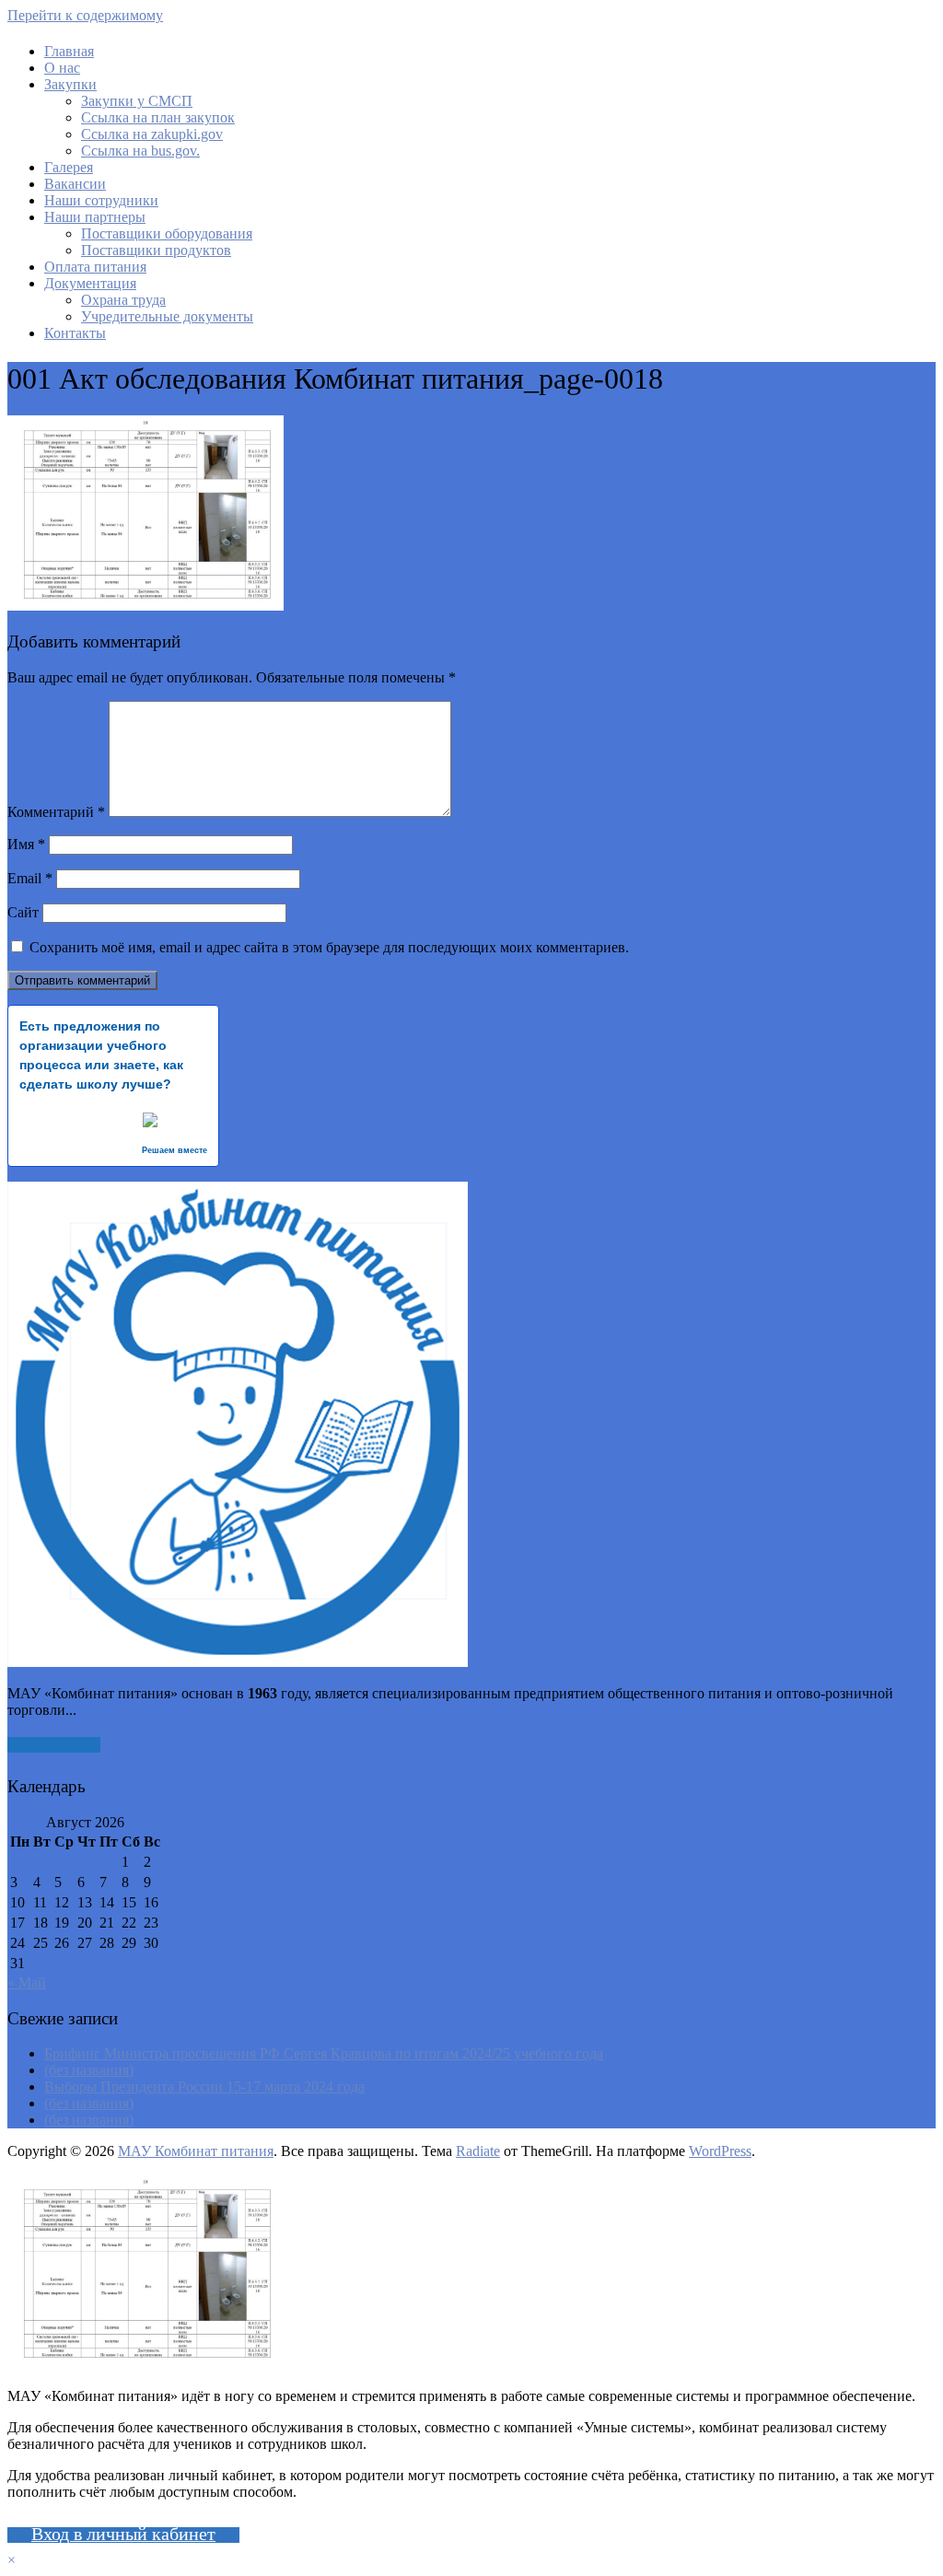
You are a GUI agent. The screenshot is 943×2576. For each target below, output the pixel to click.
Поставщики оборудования (167, 233)
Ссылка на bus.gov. (140, 151)
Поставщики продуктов (156, 250)
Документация (90, 283)
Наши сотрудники (101, 200)
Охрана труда (123, 300)
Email (30, 878)
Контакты (75, 333)
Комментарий (56, 812)
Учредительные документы (167, 316)
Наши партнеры (95, 217)
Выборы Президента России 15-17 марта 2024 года (204, 2086)
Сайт (23, 912)
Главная (69, 51)
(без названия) (89, 2070)
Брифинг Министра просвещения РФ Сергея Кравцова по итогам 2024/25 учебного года (324, 2053)
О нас (62, 68)
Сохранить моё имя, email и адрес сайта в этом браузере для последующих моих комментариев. (329, 947)
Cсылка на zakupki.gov (152, 134)
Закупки (70, 84)
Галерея (69, 167)
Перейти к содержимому (85, 15)
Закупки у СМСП (137, 101)
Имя (26, 844)
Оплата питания (95, 267)
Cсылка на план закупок (158, 117)
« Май (27, 1982)
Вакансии (75, 184)
